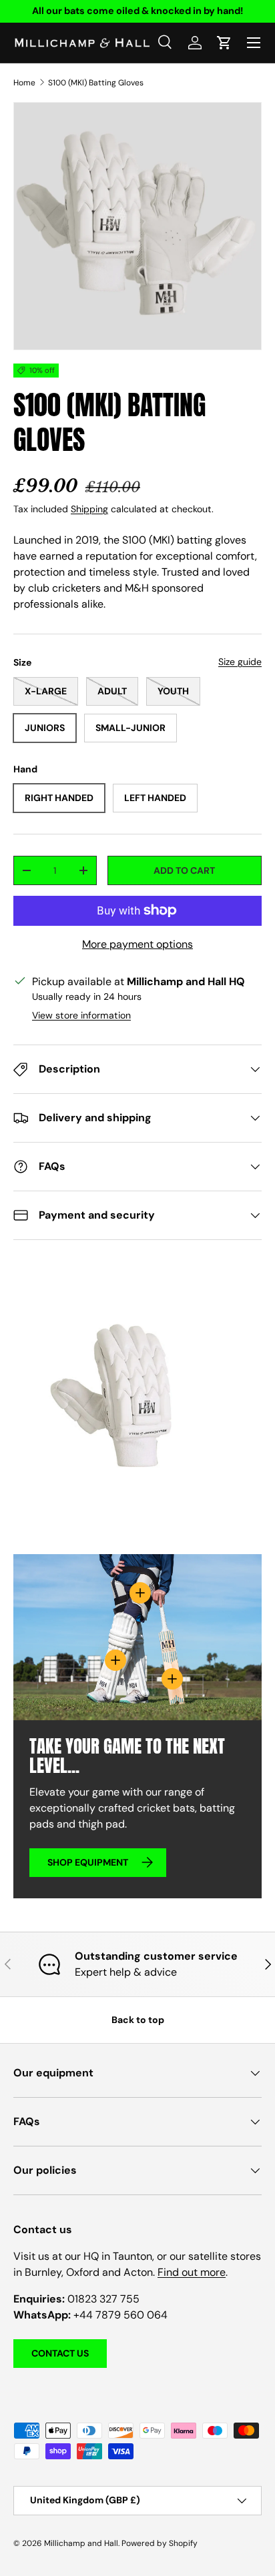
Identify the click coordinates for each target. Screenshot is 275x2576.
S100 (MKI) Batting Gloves (96, 83)
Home (24, 83)
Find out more (192, 2272)
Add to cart (184, 870)
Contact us (60, 2353)
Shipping (89, 509)
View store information (81, 1015)
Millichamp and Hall (81, 2543)
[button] (224, 43)
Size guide (240, 662)
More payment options (137, 944)
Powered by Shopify (160, 2543)
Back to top (138, 2020)
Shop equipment (88, 1862)
